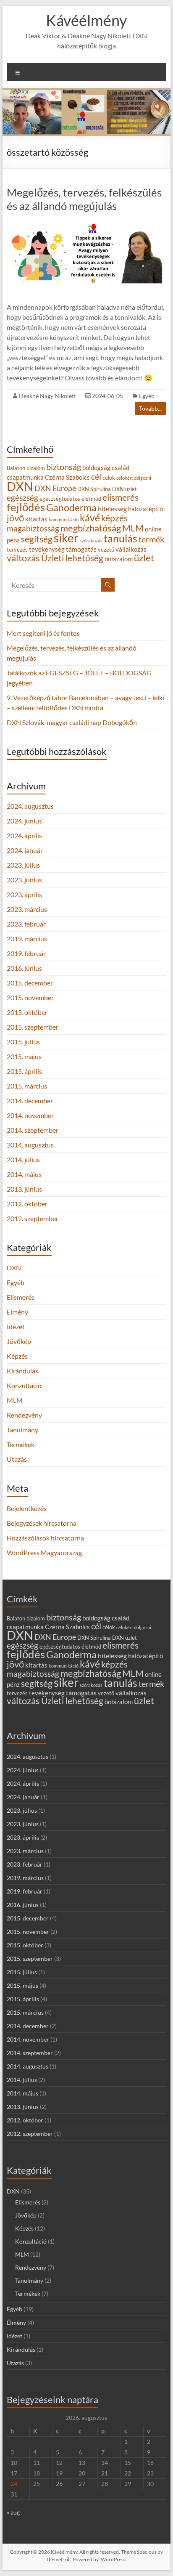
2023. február (26, 924)
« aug (13, 2512)
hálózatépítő (145, 509)
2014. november (30, 1115)
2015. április (24, 1071)
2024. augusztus (30, 806)
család (121, 468)
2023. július (23, 865)
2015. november (30, 997)
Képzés (17, 1356)
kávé (90, 518)
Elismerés (21, 1297)
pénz (13, 540)
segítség (37, 539)
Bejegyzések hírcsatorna (42, 1523)
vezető (106, 550)
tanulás (121, 538)
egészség (22, 498)
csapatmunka (25, 477)
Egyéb (147, 396)
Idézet (16, 1327)
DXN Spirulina (94, 489)
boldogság (96, 468)
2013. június (24, 1189)
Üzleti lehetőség (72, 558)
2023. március (27, 909)
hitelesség (112, 509)
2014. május (24, 1174)
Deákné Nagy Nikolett (47, 396)
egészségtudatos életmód (70, 499)
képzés (114, 518)
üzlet (144, 558)
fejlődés (26, 507)
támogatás (81, 549)
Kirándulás (22, 1371)
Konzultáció (24, 1385)
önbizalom (119, 559)
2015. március (27, 1086)
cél (96, 476)
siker (66, 538)
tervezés (17, 550)
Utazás (17, 1459)
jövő (15, 518)
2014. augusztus (30, 1145)
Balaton (16, 468)
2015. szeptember (33, 1027)
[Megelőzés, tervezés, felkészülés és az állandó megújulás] (86, 224)
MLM (133, 528)
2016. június (24, 968)
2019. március (27, 939)
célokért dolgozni (134, 478)
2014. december (30, 1101)
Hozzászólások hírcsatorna (45, 1538)
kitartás (36, 519)
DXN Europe (55, 488)
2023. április (24, 894)
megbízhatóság (91, 528)
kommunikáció (64, 519)
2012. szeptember (33, 1218)
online (153, 529)
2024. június (24, 821)
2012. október (27, 1204)
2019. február (26, 953)
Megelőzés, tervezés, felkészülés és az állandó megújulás (84, 199)
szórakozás (91, 540)
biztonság (64, 467)
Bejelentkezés (27, 1508)
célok (109, 478)
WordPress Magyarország (44, 1552)
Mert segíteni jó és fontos (43, 633)
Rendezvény (24, 1415)
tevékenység (47, 549)
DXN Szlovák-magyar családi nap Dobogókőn (72, 722)
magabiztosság (33, 528)
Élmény (17, 1312)
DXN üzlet (125, 489)
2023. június (24, 880)
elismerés (121, 497)
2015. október (27, 1012)
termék (151, 539)
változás (23, 558)
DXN (20, 486)
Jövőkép (19, 1341)
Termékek (21, 1444)
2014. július (23, 1159)
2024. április (24, 835)
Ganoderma (71, 507)
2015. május (24, 1056)
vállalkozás (131, 549)
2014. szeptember (33, 1130)
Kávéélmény (86, 20)
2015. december (30, 983)
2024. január (25, 850)
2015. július (23, 1042)
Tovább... (150, 408)
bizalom (36, 468)
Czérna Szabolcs (67, 477)
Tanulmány (22, 1430)
